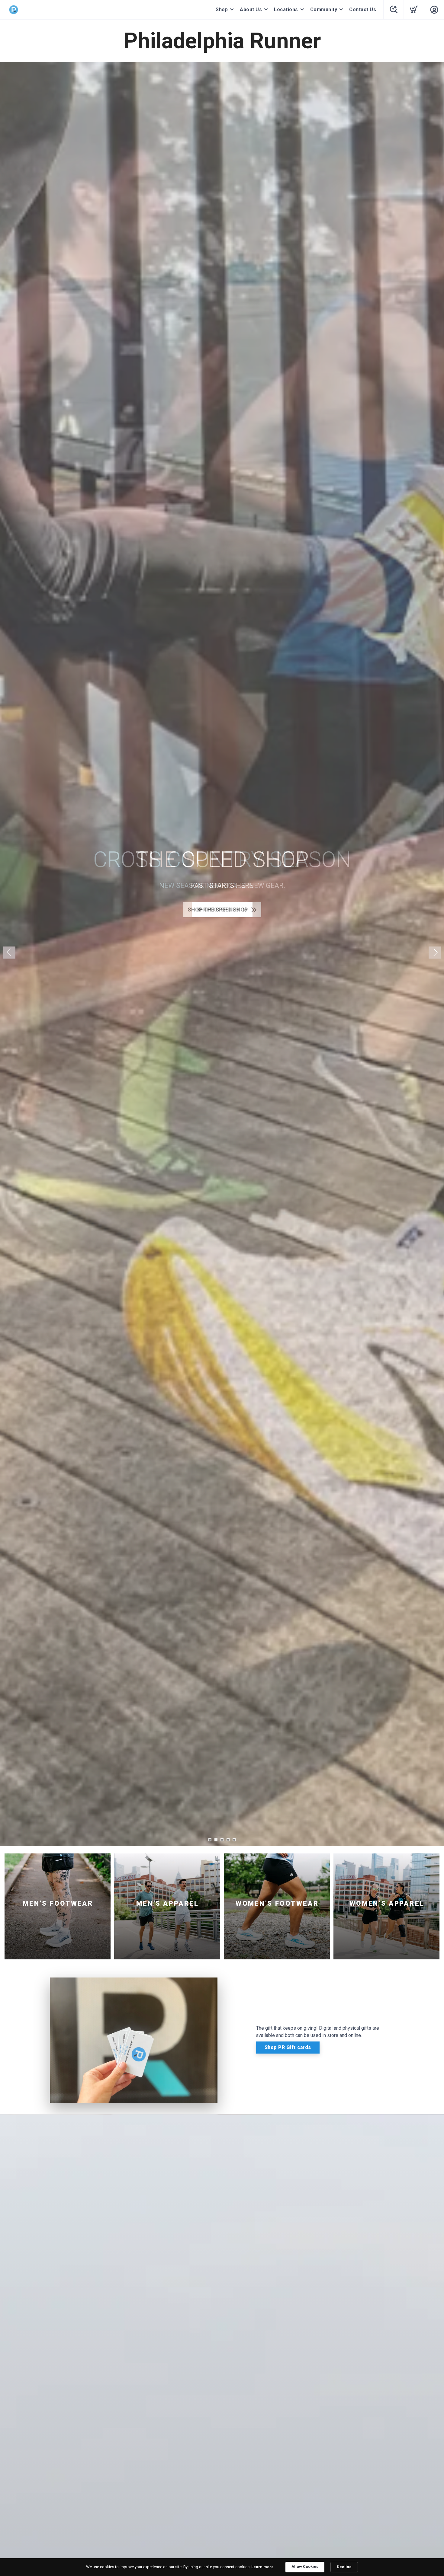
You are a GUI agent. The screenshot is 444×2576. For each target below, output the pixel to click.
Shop (222, 10)
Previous (9, 953)
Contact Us (363, 10)
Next (435, 953)
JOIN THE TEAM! (217, 922)
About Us (251, 10)
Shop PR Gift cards (288, 2047)
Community (324, 10)
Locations (286, 10)
